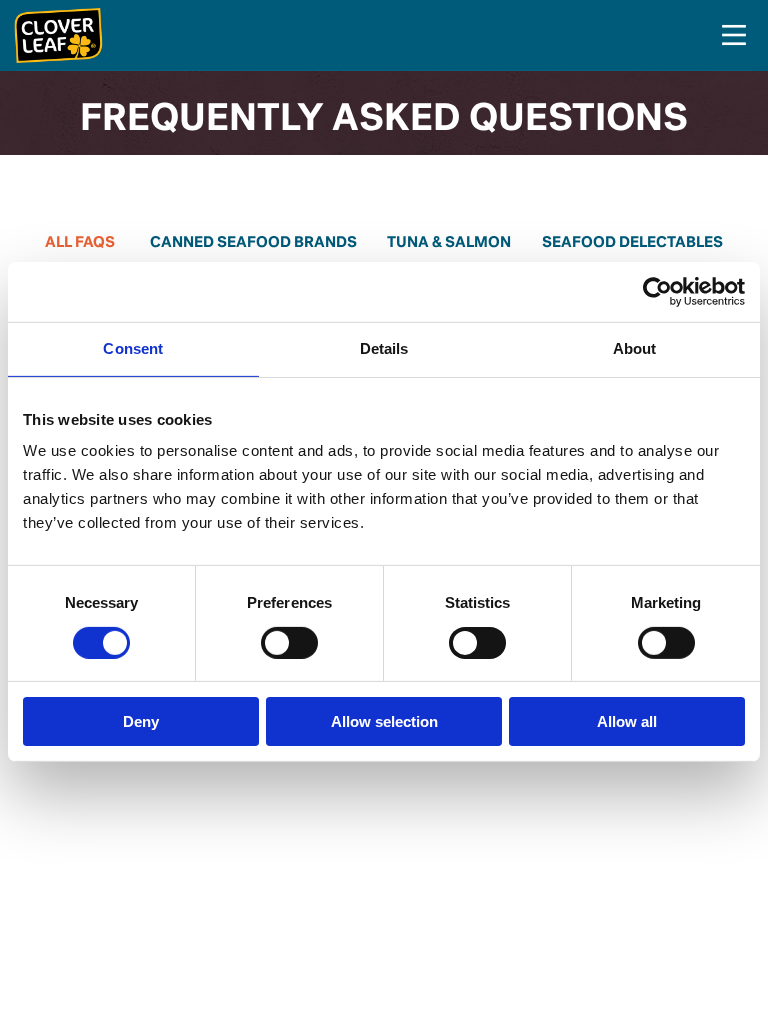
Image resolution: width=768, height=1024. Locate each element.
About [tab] (635, 348)
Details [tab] (384, 348)
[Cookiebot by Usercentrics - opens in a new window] (657, 292)
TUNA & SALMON (449, 243)
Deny (141, 721)
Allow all (627, 721)
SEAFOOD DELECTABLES (632, 243)
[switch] (289, 643)
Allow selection (384, 721)
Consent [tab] (133, 348)
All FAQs (80, 243)
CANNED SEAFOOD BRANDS (253, 243)
